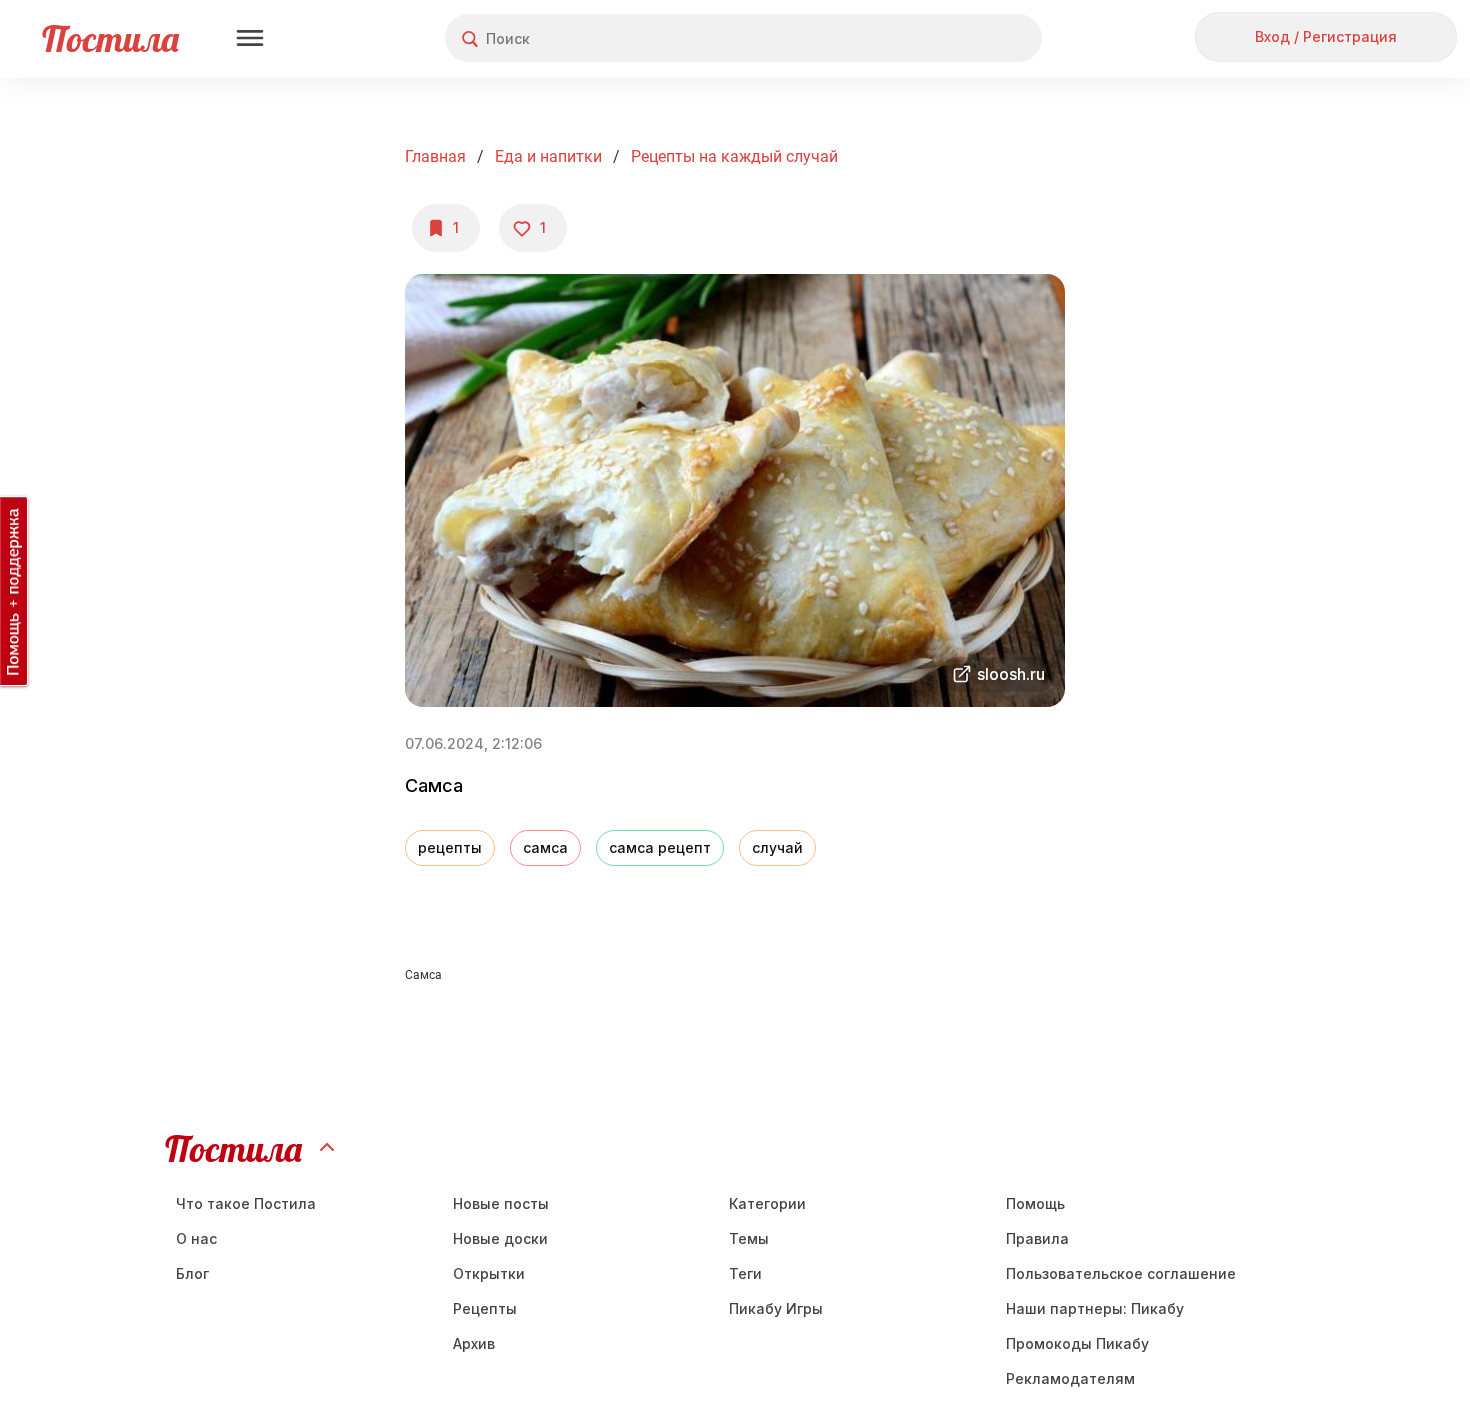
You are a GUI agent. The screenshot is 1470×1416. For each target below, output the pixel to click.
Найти (951, 38)
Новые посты (501, 1203)
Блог (192, 1273)
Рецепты (485, 1308)
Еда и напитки (548, 156)
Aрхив (474, 1343)
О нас (196, 1238)
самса (545, 847)
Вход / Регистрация (1326, 36)
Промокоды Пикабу (1077, 1343)
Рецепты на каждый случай (734, 156)
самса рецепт (660, 847)
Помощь (1035, 1203)
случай (777, 847)
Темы (749, 1238)
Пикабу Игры (776, 1308)
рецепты (450, 847)
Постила (110, 38)
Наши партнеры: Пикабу (1095, 1308)
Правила (1037, 1238)
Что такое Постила (246, 1203)
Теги (745, 1273)
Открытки (489, 1273)
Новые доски (500, 1238)
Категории (767, 1203)
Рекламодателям (1070, 1378)
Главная (435, 156)
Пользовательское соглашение (1121, 1273)
